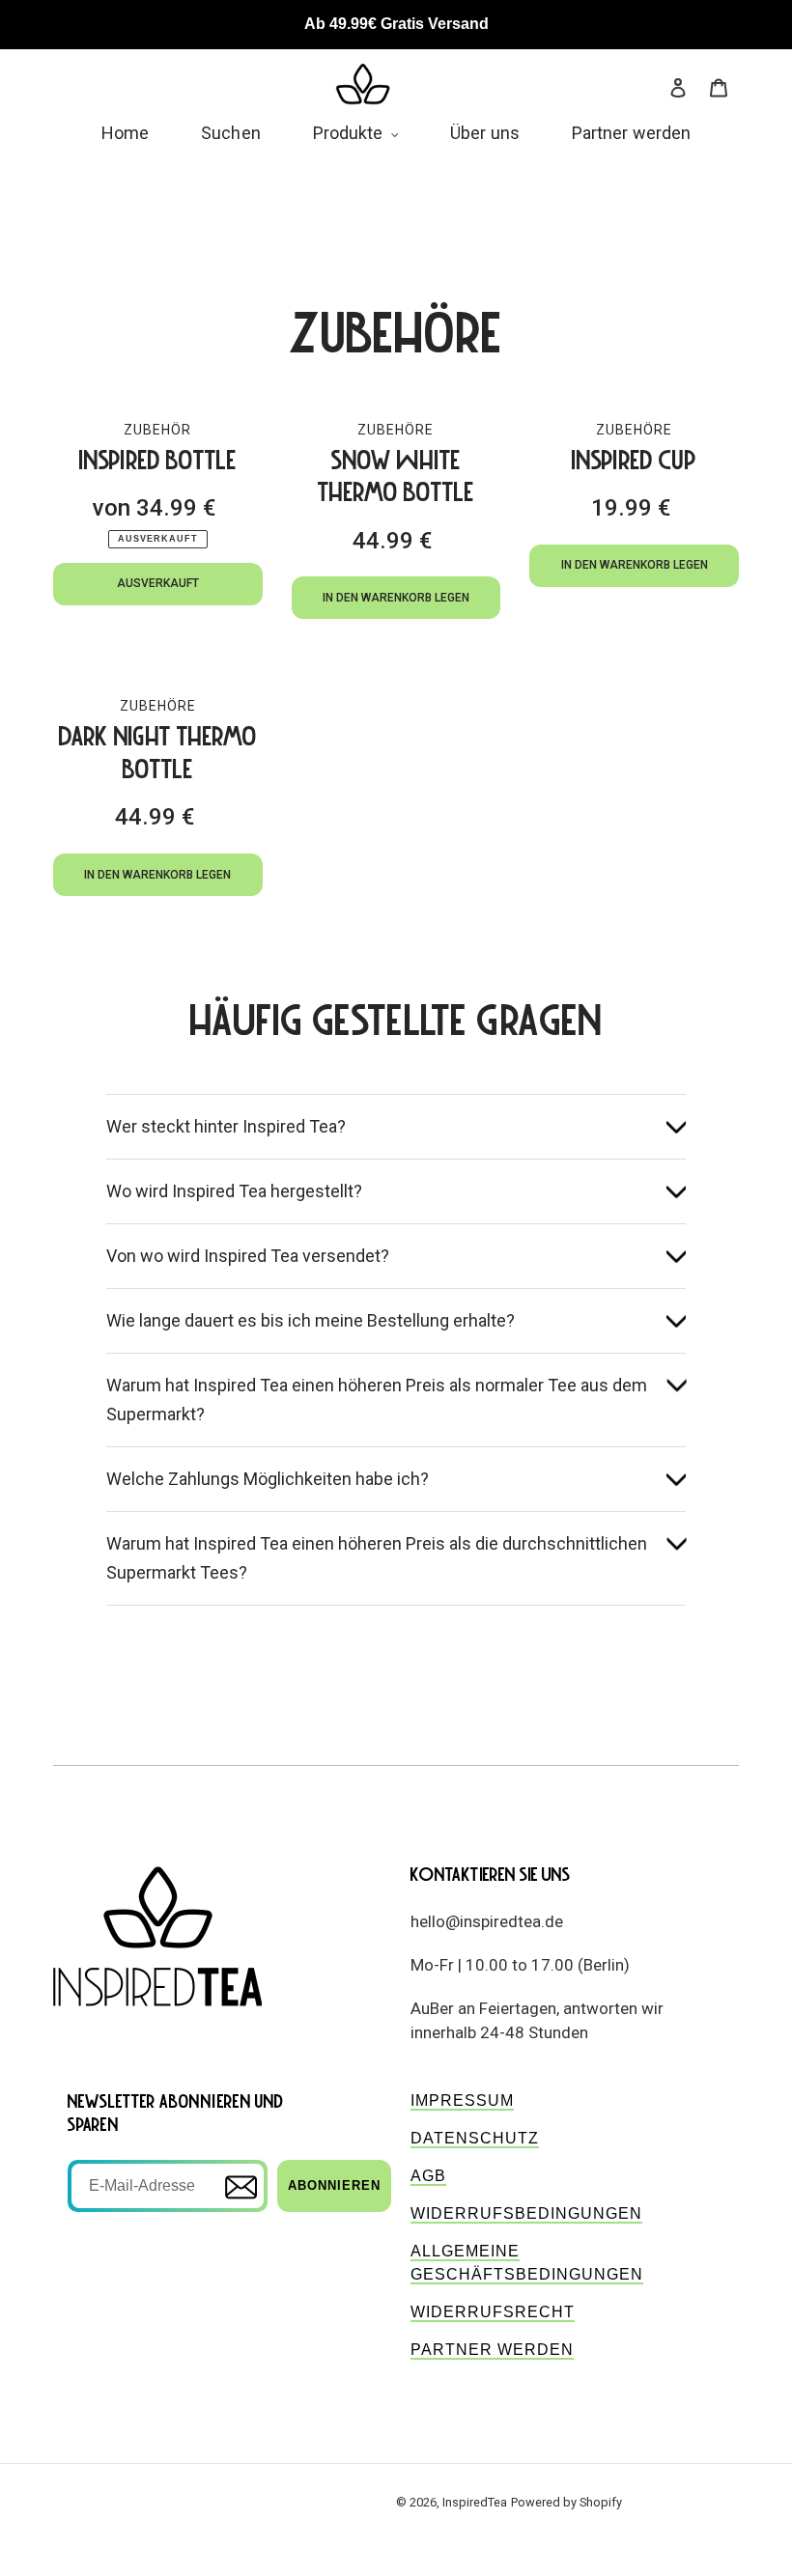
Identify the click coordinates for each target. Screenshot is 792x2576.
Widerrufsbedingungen (526, 2213)
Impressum (462, 2100)
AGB (428, 2176)
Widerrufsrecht (493, 2312)
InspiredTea (475, 2502)
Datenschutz (475, 2138)
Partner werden (492, 2350)
